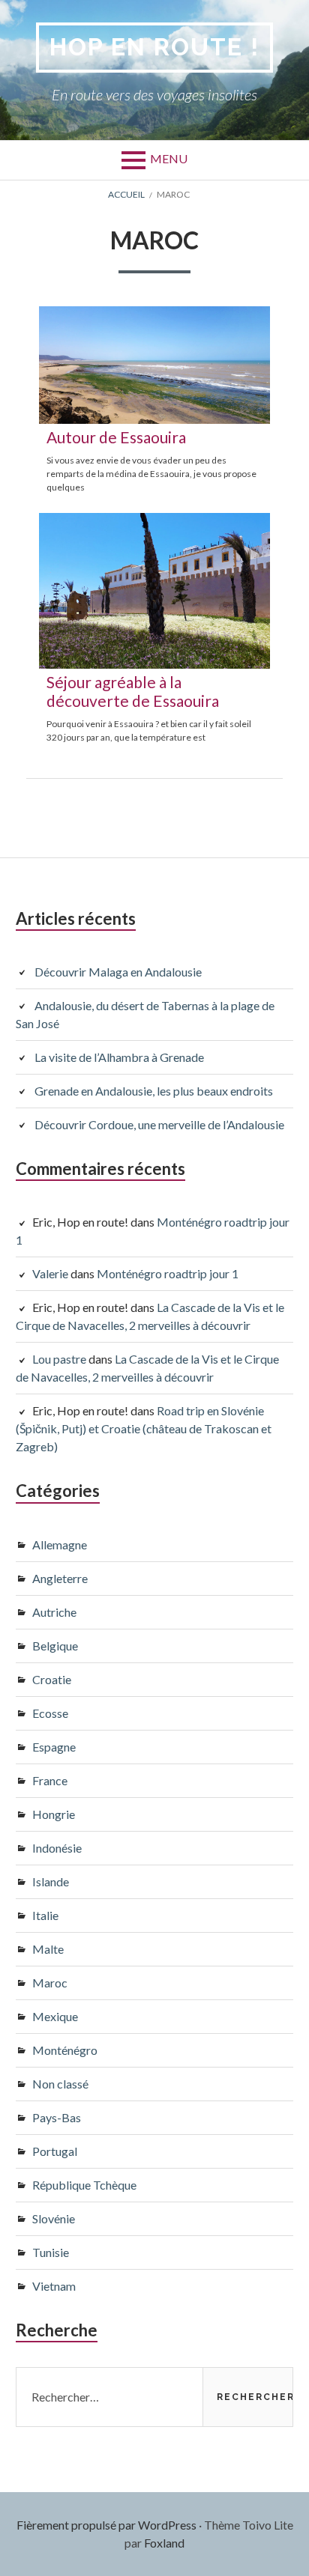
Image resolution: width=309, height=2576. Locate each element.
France (50, 1780)
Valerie (50, 1273)
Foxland (164, 2543)
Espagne (54, 1747)
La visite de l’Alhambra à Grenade (119, 1057)
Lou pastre (59, 1359)
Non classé (60, 2084)
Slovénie (54, 2218)
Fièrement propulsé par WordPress (106, 2525)
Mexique (55, 2016)
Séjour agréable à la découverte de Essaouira (133, 691)
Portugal (55, 2151)
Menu (169, 158)
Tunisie (51, 2252)
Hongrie (54, 1814)
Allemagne (60, 1544)
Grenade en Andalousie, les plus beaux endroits (154, 1091)
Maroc (50, 1983)
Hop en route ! (154, 47)
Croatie (52, 1679)
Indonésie (57, 1848)
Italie (45, 1915)
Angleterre (60, 1578)
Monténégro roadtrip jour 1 (168, 1273)
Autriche (54, 1612)
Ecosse (50, 1713)
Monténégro (65, 2050)
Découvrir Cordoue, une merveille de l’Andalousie (159, 1124)
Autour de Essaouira (116, 437)
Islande (51, 1881)
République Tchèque (84, 2185)
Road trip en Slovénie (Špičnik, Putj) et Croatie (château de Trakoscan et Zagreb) (144, 1428)
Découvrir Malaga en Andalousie (118, 972)
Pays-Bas (57, 2117)
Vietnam (54, 2286)
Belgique (55, 1646)
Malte (48, 1949)
